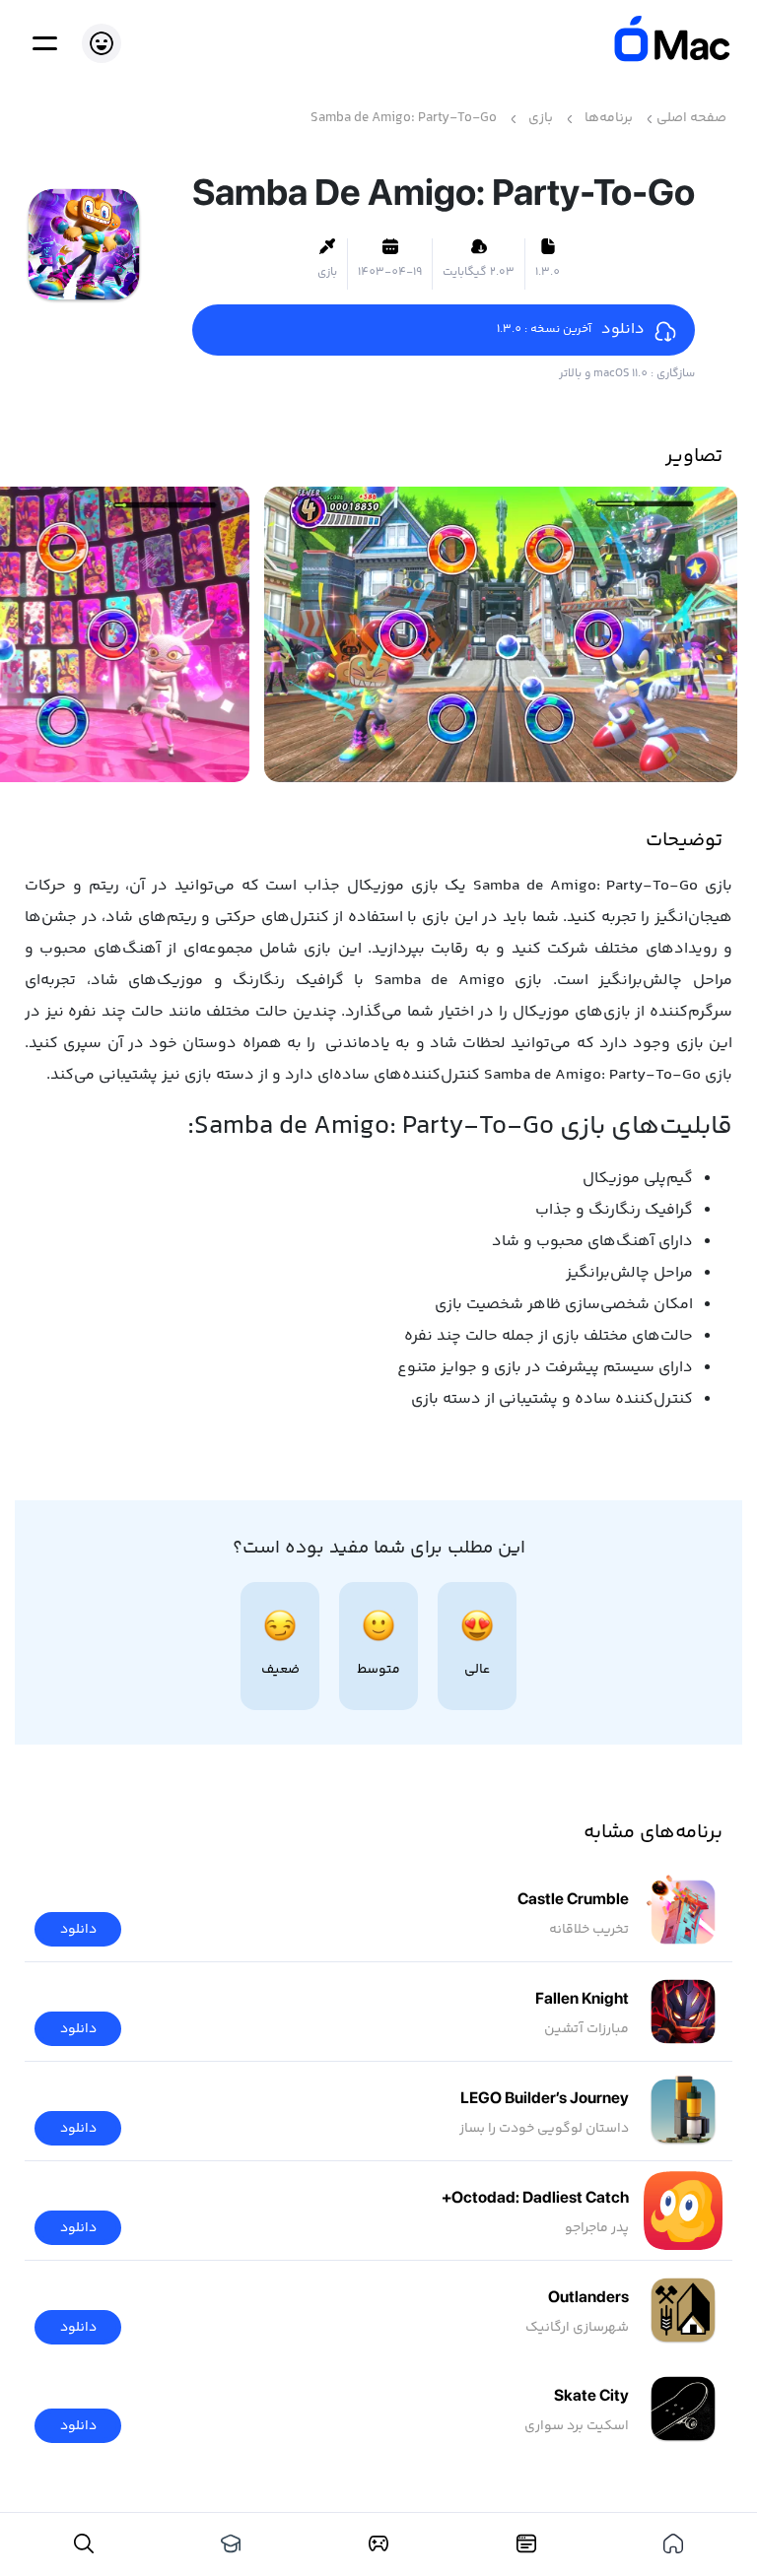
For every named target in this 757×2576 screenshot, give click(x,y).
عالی (477, 1670)
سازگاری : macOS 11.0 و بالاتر (627, 374)
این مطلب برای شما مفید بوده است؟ (379, 1549)
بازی (541, 119)
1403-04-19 (390, 273)
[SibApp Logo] (663, 43)
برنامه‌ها (609, 119)
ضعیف (280, 1670)
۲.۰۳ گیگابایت (479, 273)
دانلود (78, 1930)
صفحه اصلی (691, 119)
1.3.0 (548, 273)
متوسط (378, 1670)
